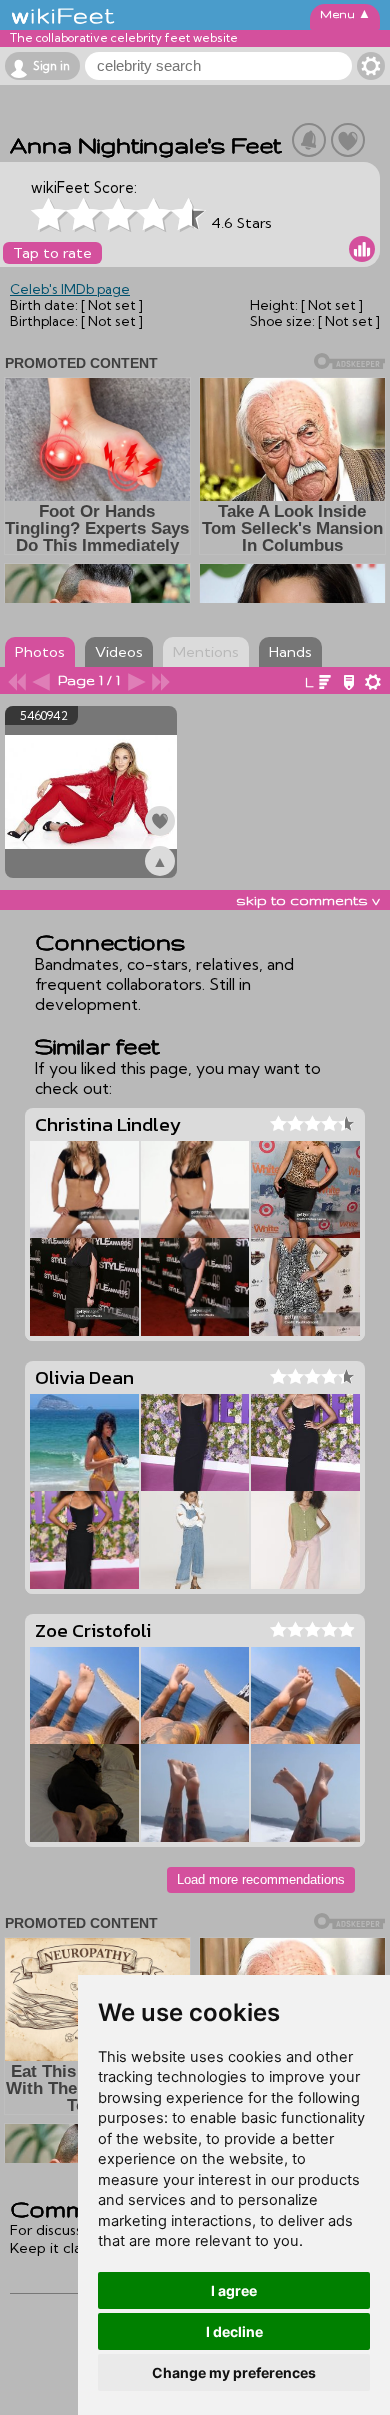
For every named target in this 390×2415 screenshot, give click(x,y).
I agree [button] (234, 2290)
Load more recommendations (261, 1879)
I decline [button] (234, 2331)
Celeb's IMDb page (70, 289)
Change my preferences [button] (234, 2372)
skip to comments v (308, 900)
